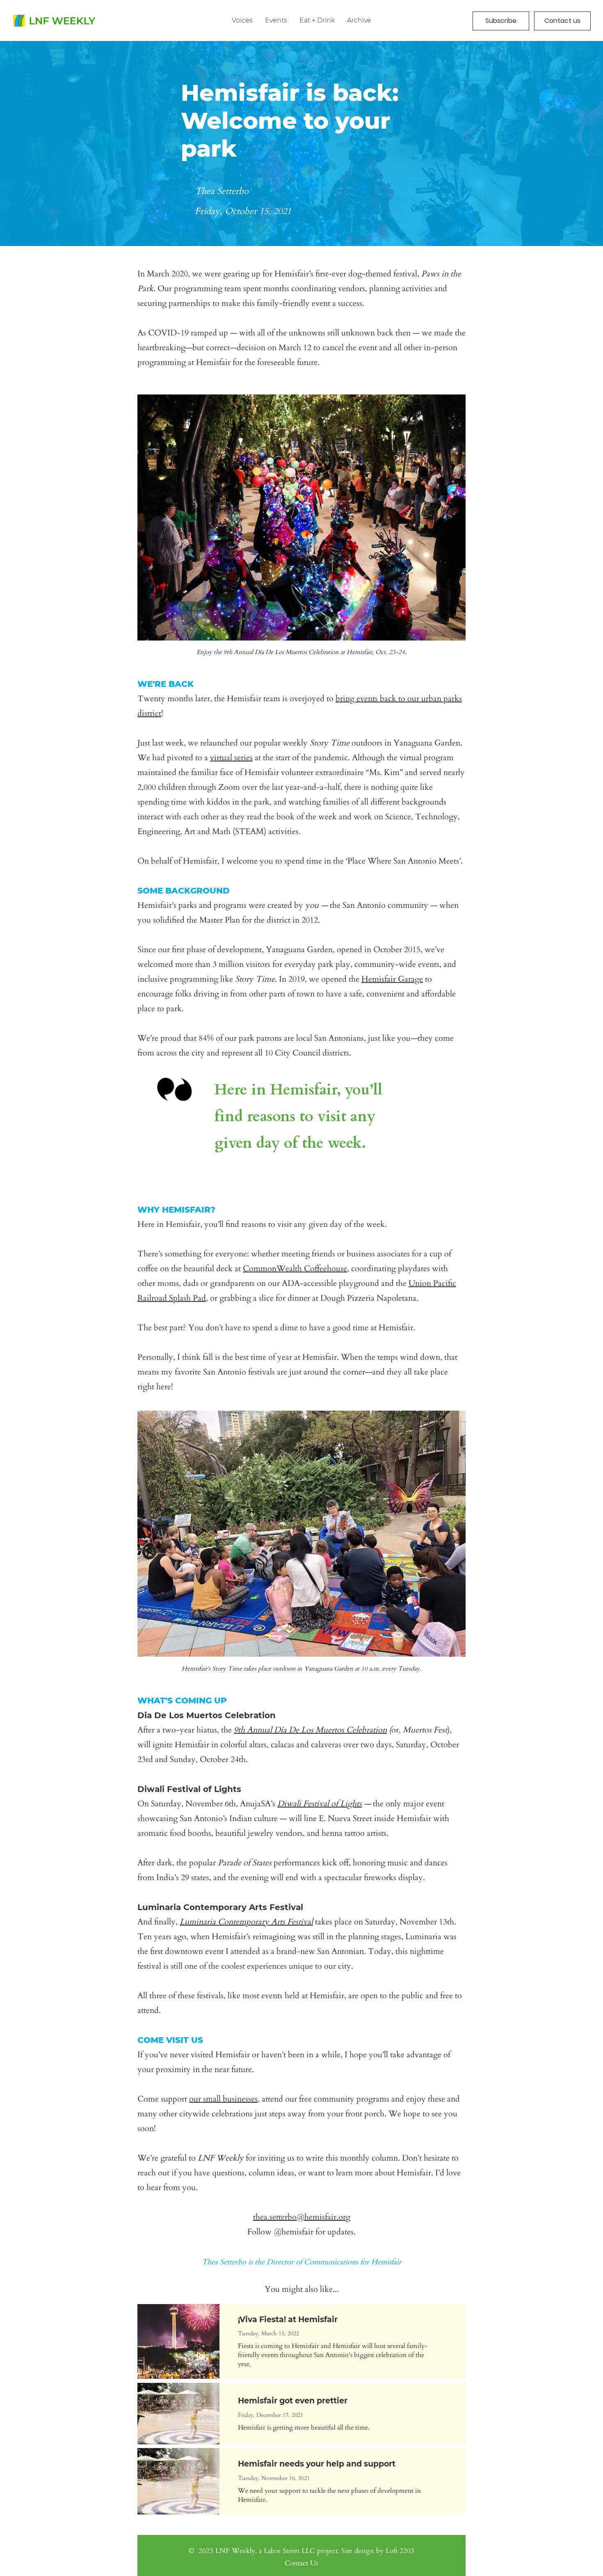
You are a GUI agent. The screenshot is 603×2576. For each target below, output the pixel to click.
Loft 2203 (400, 2551)
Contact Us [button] (301, 2563)
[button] (359, 20)
